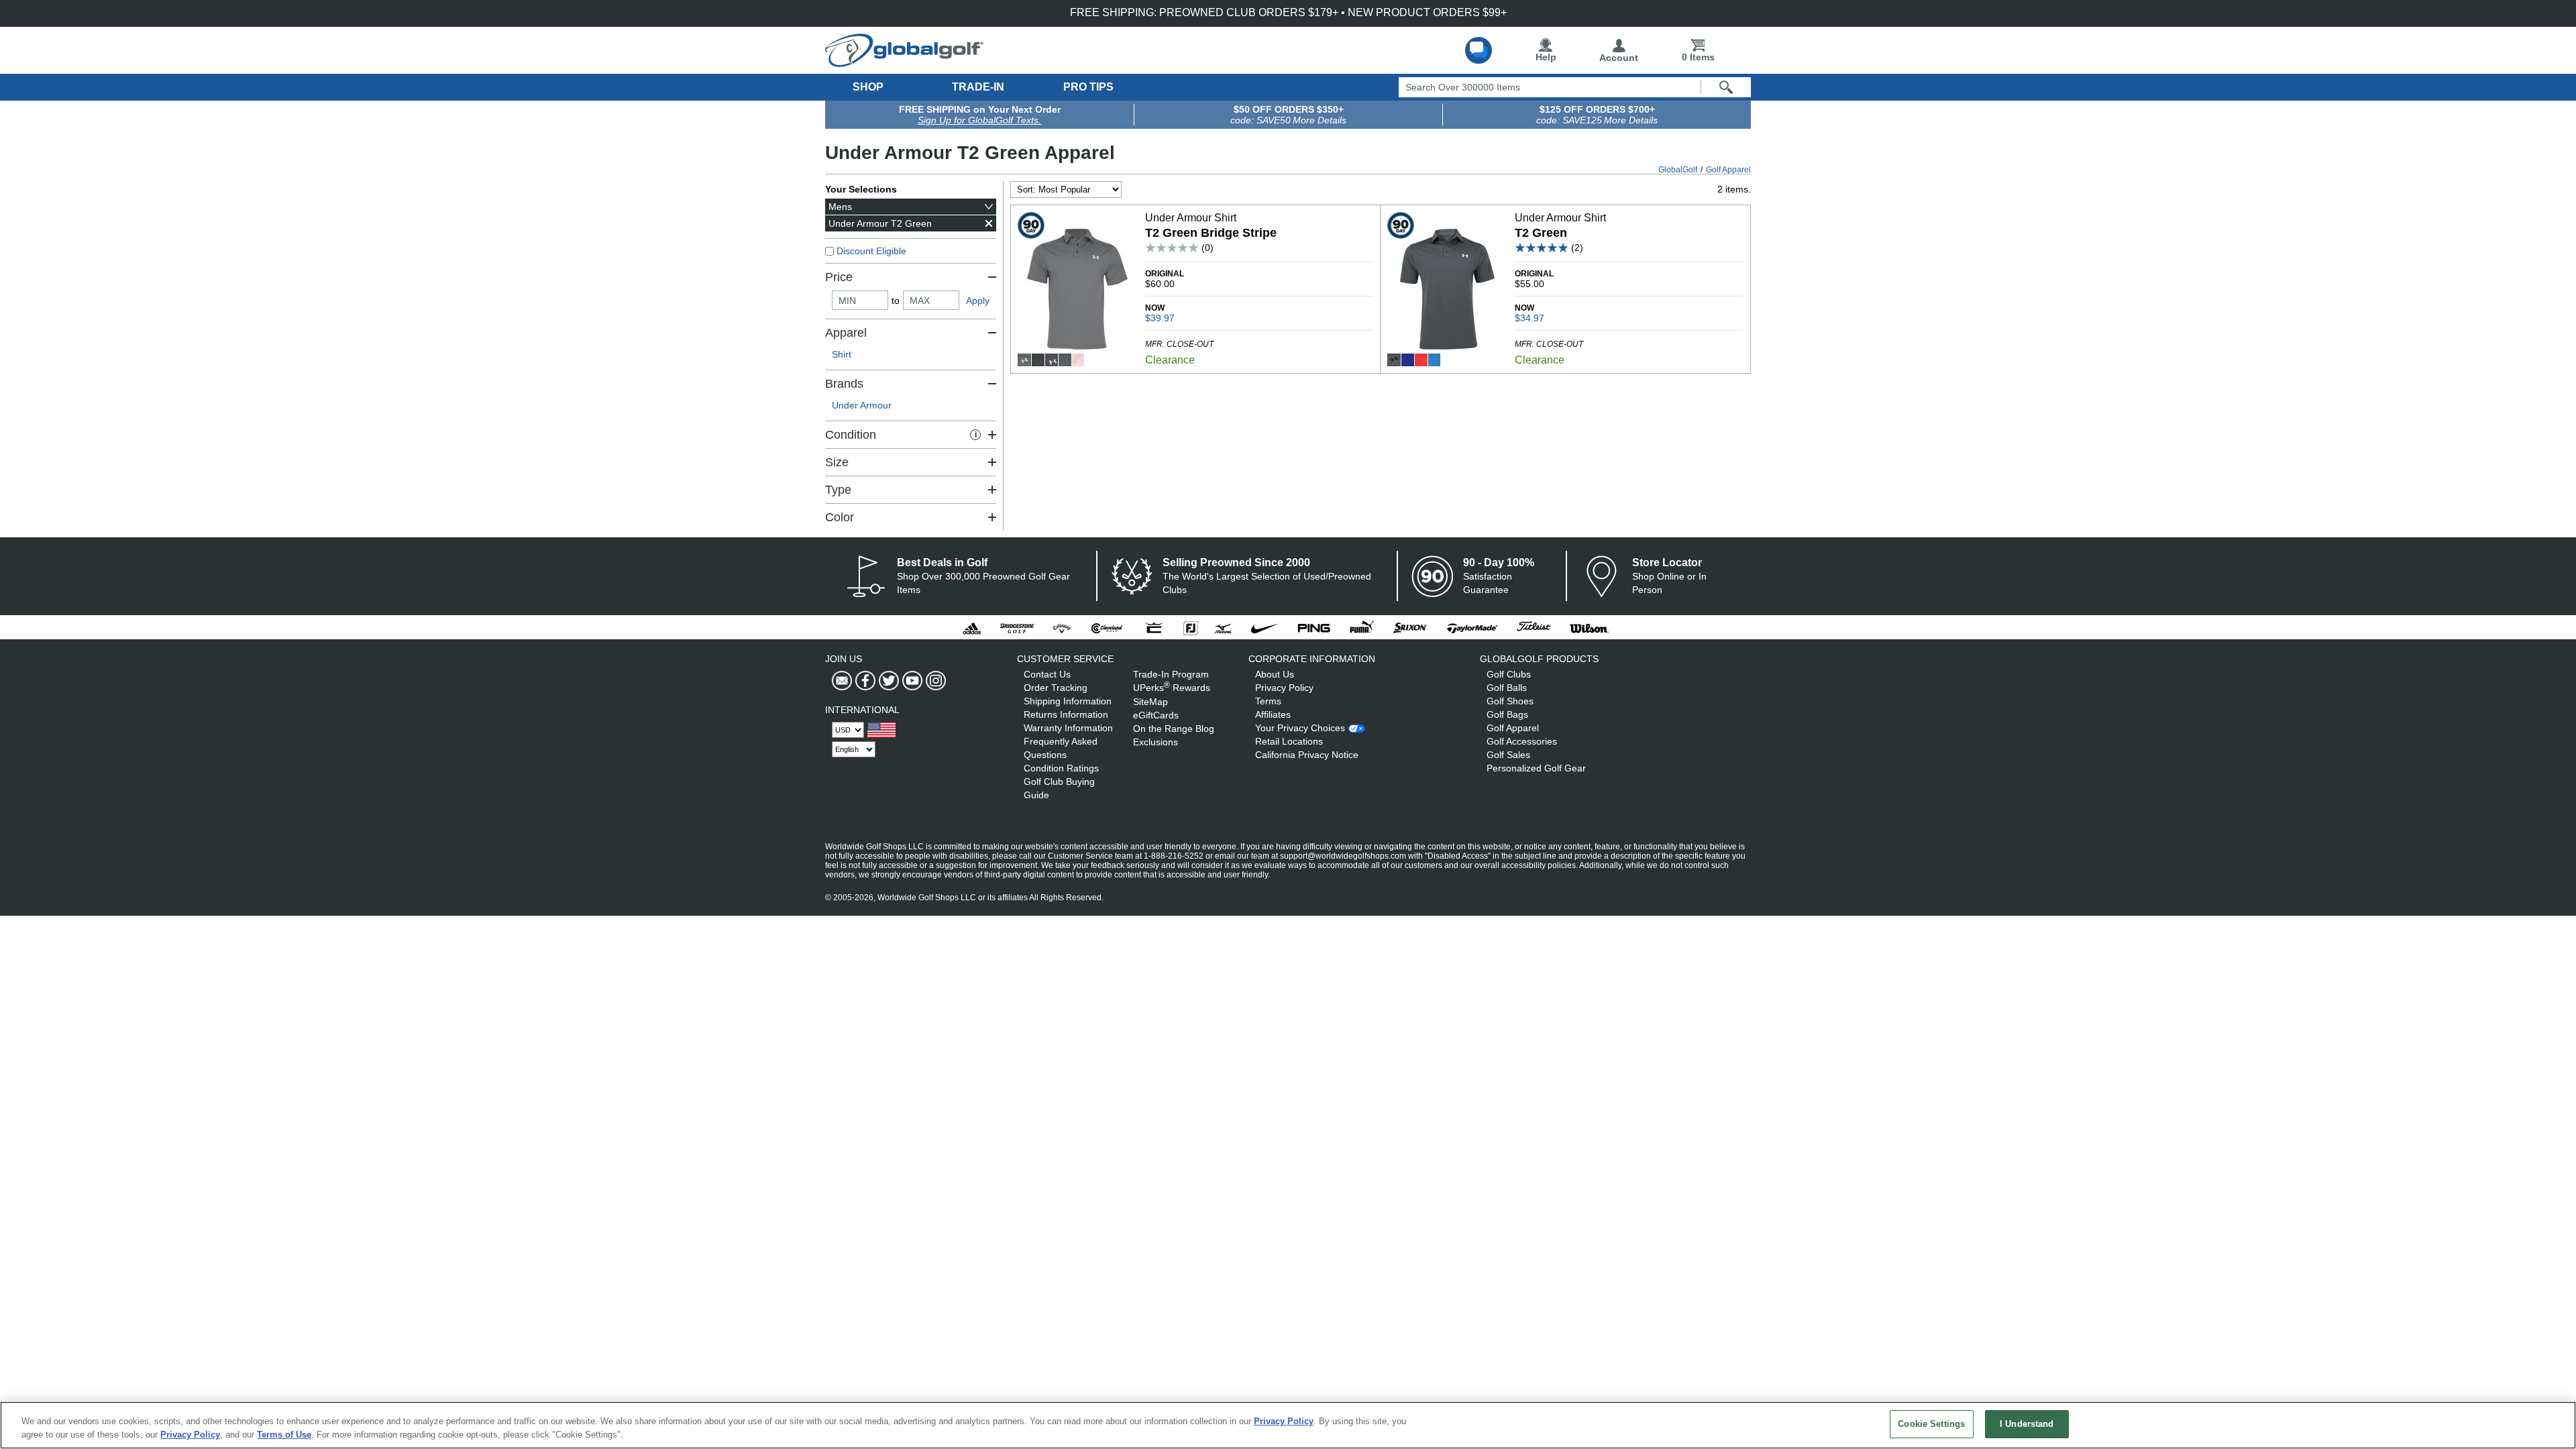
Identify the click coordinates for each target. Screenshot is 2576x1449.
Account (1619, 58)
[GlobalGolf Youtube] (911, 681)
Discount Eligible (871, 251)
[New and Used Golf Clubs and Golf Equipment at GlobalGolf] (904, 62)
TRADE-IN (978, 87)
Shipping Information (1068, 701)
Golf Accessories (1522, 741)
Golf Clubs (1509, 674)
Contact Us (1047, 674)
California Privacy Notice (1307, 755)
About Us (1275, 674)
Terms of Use (284, 1435)
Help (1546, 57)
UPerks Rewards (1172, 688)
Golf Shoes (1510, 701)
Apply (978, 301)
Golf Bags (1507, 714)
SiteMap (1150, 702)
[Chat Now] (1479, 50)
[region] (1288, 1425)
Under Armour (862, 405)
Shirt (842, 354)
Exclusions (1156, 742)
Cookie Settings (1931, 1424)
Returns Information (1066, 714)
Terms (1268, 701)
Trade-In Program (1171, 674)
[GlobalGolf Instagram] (934, 681)
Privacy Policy (1284, 688)
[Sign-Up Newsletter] (842, 681)
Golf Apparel (1513, 728)
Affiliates (1273, 714)
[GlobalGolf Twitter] (887, 681)
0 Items (1698, 57)
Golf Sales (1508, 755)
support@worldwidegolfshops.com (1343, 856)
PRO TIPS (1088, 87)
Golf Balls (1507, 688)
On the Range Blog (1174, 729)
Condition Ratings (1061, 768)
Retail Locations (1289, 741)
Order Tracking (1056, 688)
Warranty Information (1068, 728)
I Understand (2027, 1424)
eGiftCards (1156, 715)
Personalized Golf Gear (1536, 768)
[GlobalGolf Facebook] (864, 681)
